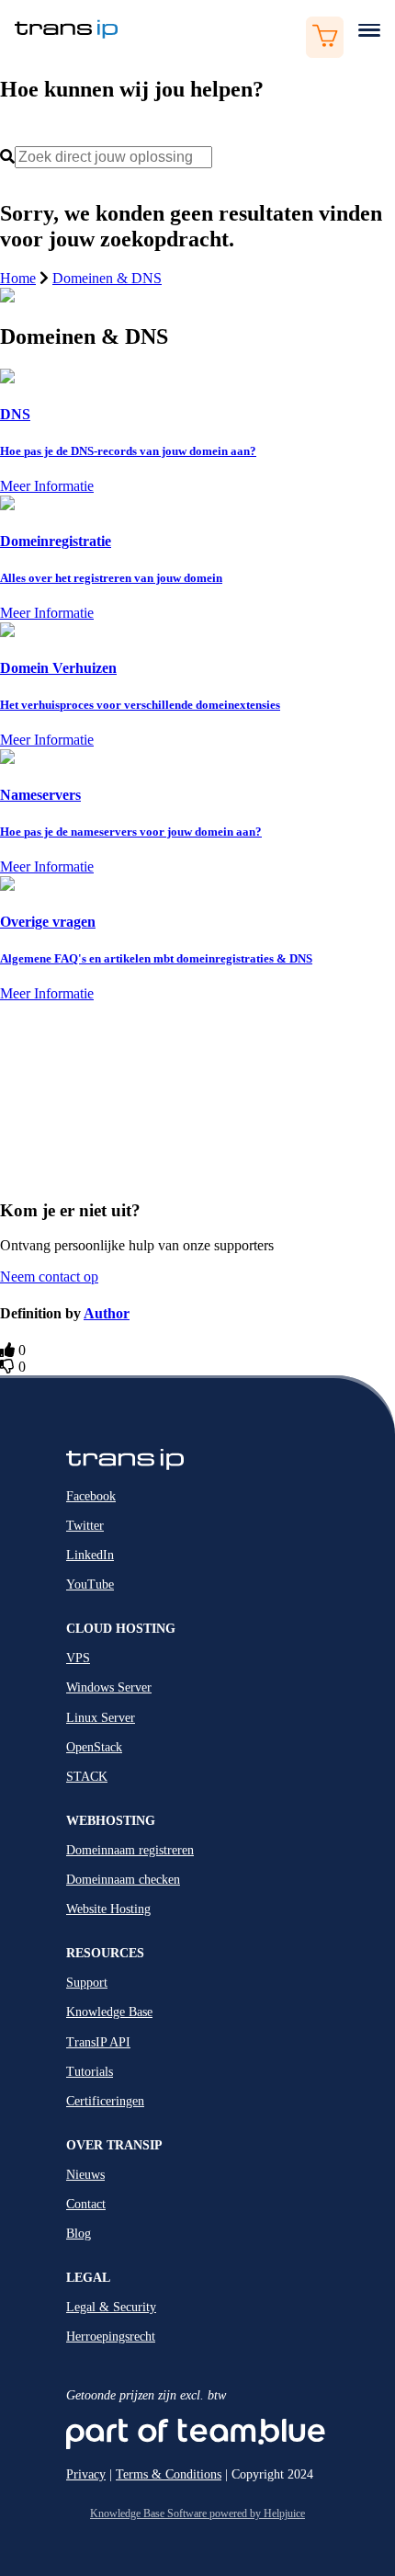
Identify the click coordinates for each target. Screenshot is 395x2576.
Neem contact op (49, 1277)
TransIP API (98, 2042)
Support (87, 1983)
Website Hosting (108, 1909)
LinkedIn (90, 1555)
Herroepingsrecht (111, 2337)
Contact (86, 2204)
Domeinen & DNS (107, 278)
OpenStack (94, 1747)
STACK (87, 1777)
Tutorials (90, 2072)
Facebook (91, 1496)
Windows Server (109, 1687)
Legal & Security (111, 2307)
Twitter (85, 1526)
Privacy (86, 2474)
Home (18, 278)
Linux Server (101, 1718)
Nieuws (85, 2175)
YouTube (90, 1584)
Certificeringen (105, 2101)
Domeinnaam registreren (130, 1850)
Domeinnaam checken (123, 1880)
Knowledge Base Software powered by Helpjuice (197, 2513)
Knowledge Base (109, 2012)
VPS (78, 1658)
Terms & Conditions (169, 2474)
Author (107, 1313)
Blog (79, 2234)
